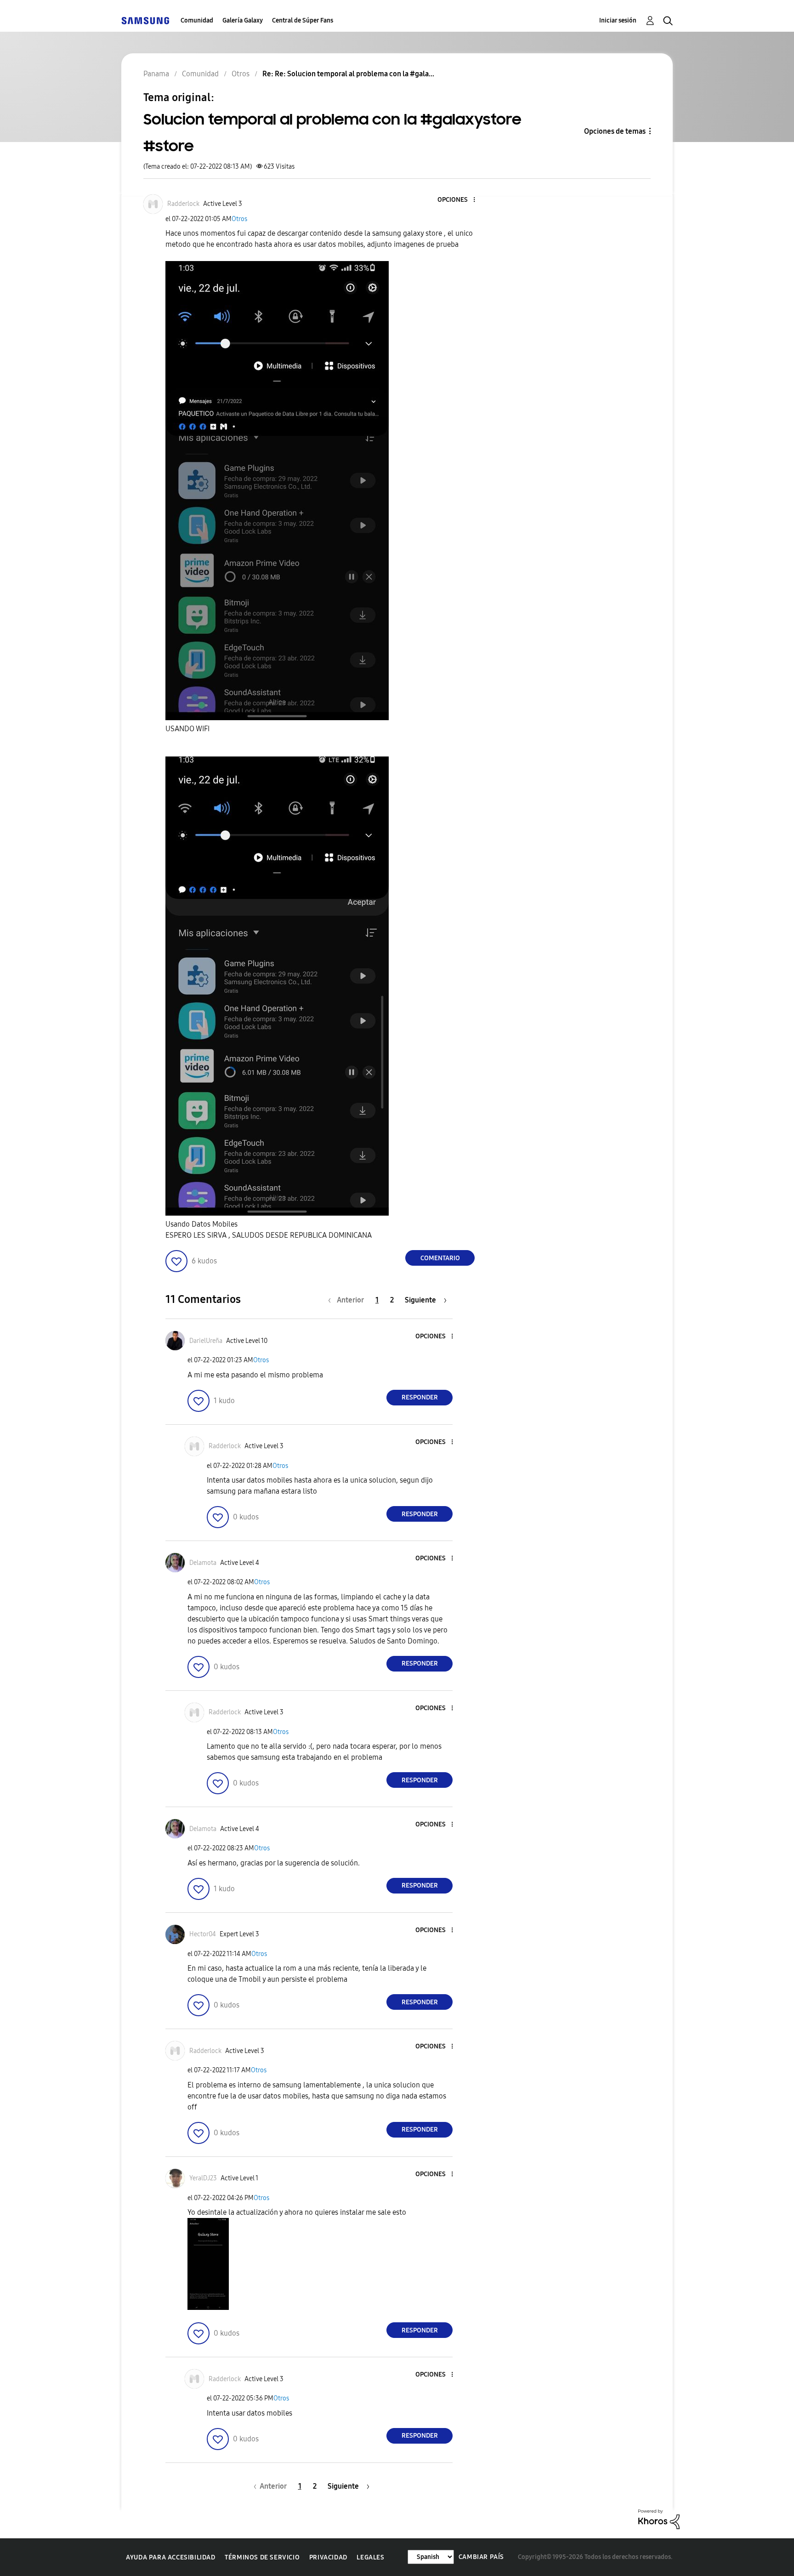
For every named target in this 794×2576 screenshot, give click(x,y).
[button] (459, 200)
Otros (239, 219)
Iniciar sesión (618, 20)
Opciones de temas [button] (615, 131)
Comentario (440, 1258)
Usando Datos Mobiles (201, 1224)
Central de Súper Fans (303, 20)
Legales (370, 2557)
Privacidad (328, 2557)
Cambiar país (481, 2557)
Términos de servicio (262, 2557)
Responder (420, 1397)
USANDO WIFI (187, 729)
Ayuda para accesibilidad (170, 2557)
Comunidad (197, 20)
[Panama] (145, 20)
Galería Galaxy (243, 20)
